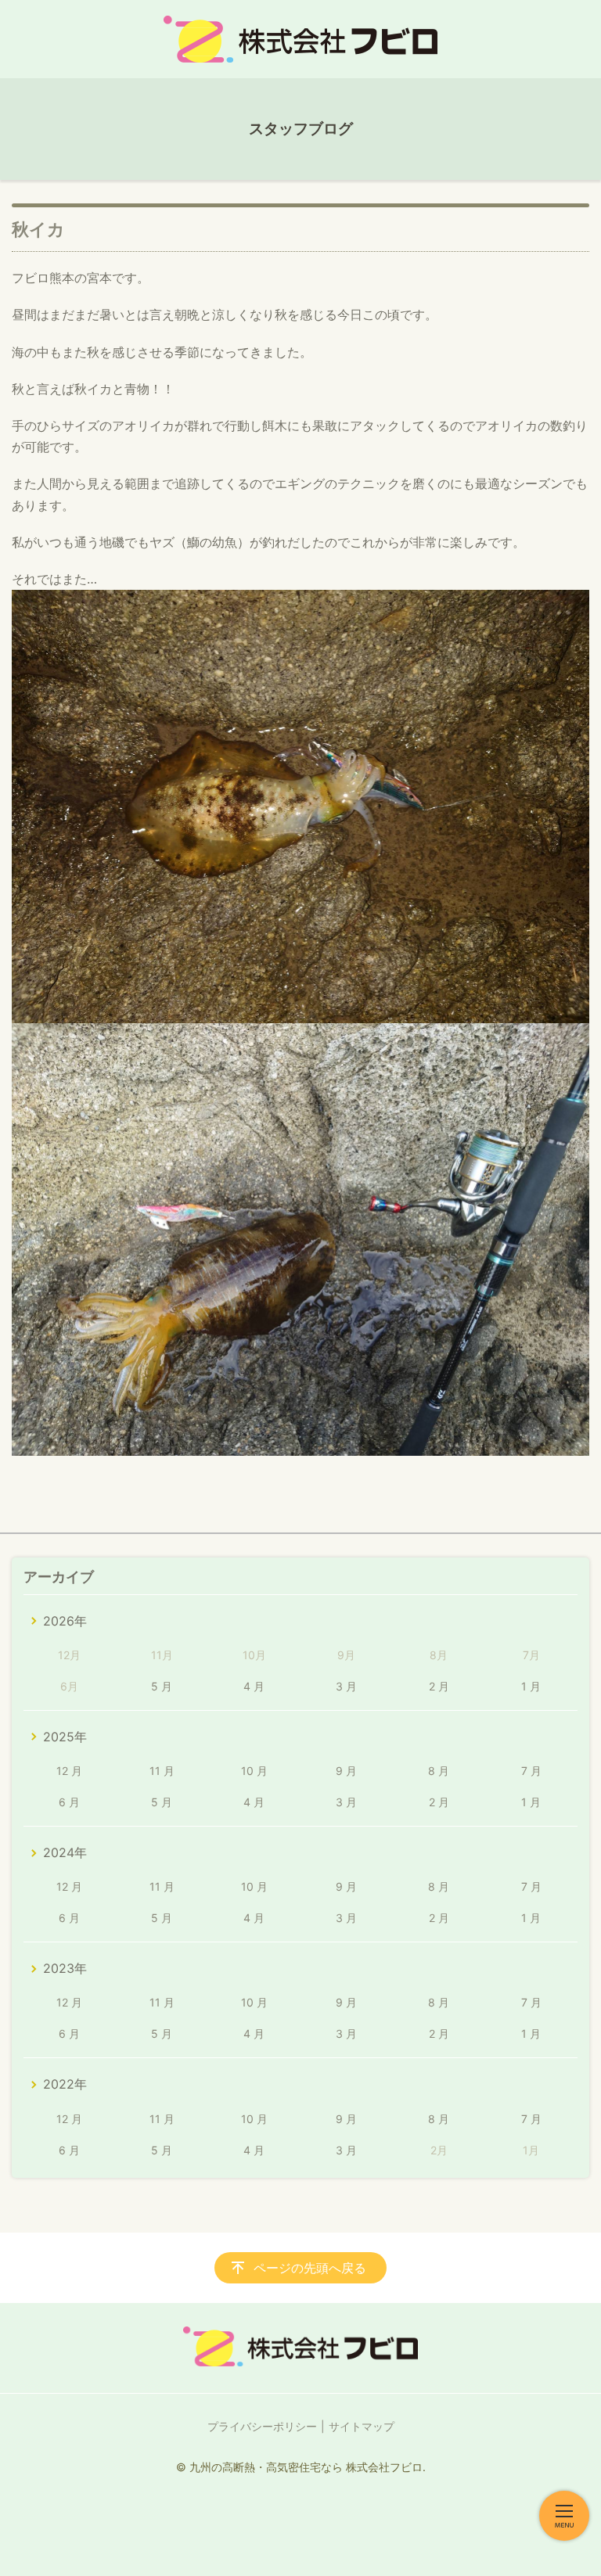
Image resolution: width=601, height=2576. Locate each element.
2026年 (65, 1621)
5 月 (162, 1686)
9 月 (346, 1771)
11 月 (162, 1771)
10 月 (254, 1771)
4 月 (254, 1686)
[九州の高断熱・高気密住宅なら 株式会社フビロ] (300, 39)
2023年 (65, 1968)
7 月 (531, 1771)
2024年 (65, 1852)
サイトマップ (362, 2426)
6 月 (69, 1802)
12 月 (69, 1771)
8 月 (439, 1771)
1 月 (531, 1686)
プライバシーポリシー (262, 2426)
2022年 (65, 2084)
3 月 (346, 1686)
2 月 (439, 1686)
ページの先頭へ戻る (310, 2268)
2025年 (65, 1737)
